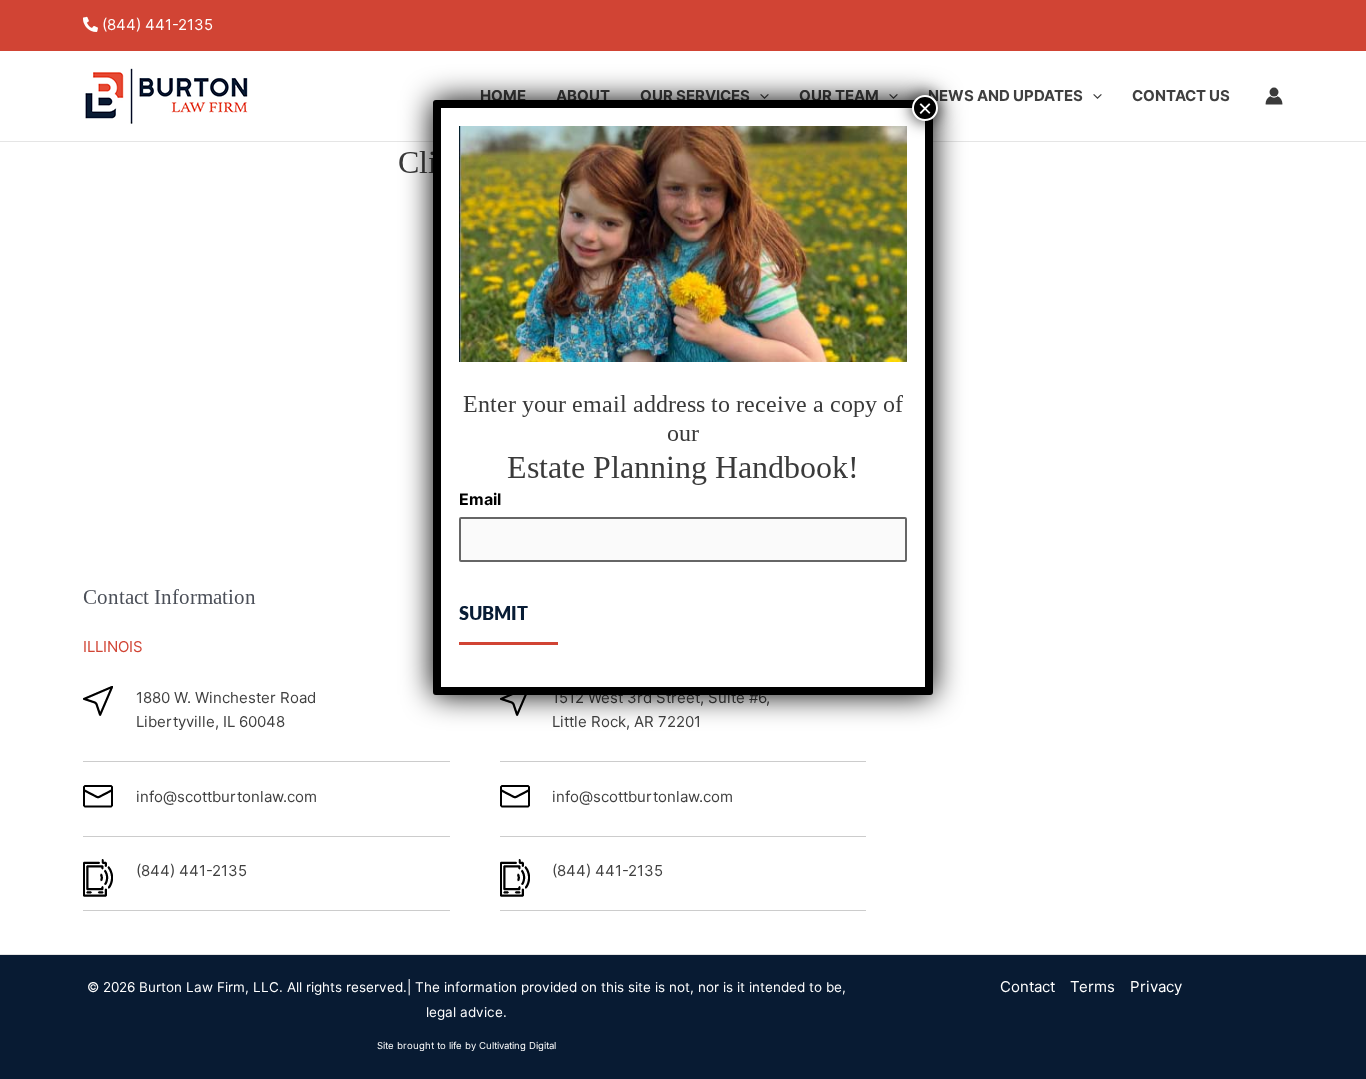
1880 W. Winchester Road (226, 697)
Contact (1027, 986)
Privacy (1156, 986)
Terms (1092, 986)
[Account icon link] (1274, 96)
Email (480, 499)
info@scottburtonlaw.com (226, 796)
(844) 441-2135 (157, 24)
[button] (759, 96)
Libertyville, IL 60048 (210, 721)
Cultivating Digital (517, 1045)
